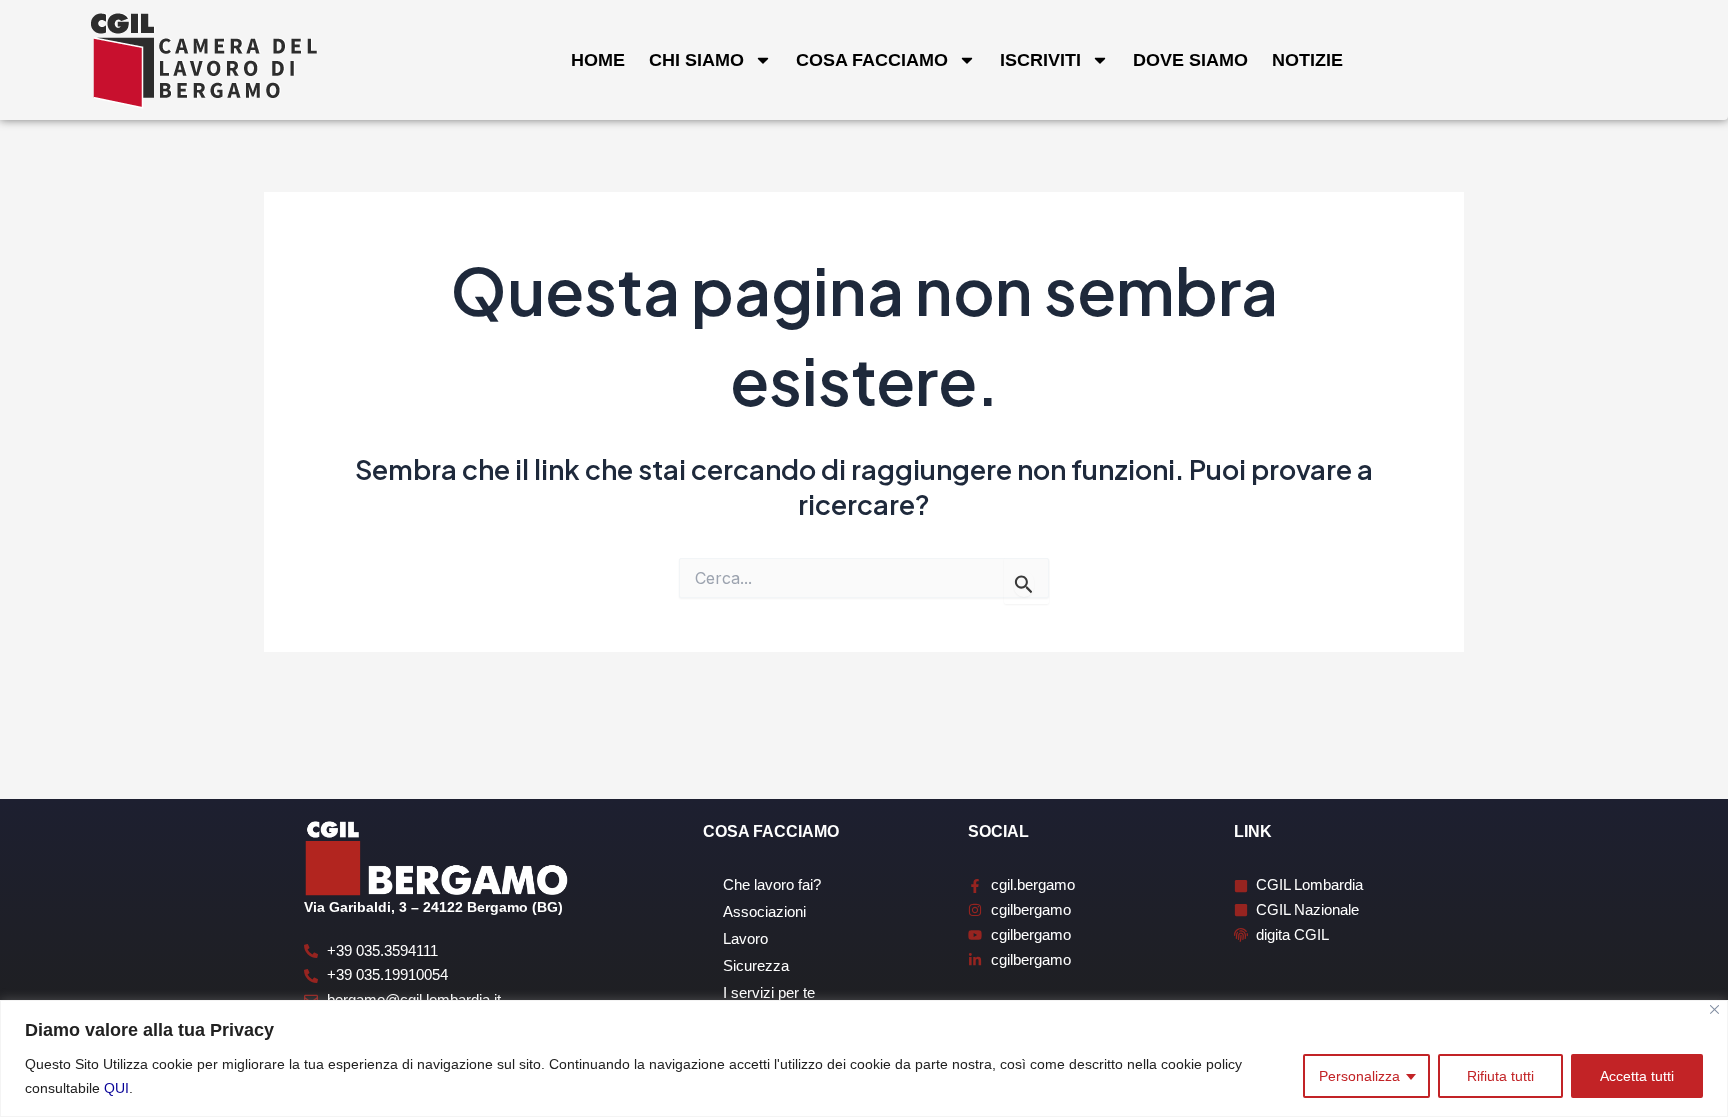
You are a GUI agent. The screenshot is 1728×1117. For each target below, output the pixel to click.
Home (598, 60)
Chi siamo (696, 60)
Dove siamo (1190, 60)
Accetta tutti (1637, 1076)
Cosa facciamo (872, 60)
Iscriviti (1040, 60)
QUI (116, 1088)
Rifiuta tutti (1500, 1076)
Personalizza (1359, 1076)
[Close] (1714, 1009)
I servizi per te (769, 992)
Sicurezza (756, 965)
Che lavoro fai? (772, 884)
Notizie (1307, 60)
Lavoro (745, 938)
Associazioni (764, 911)
